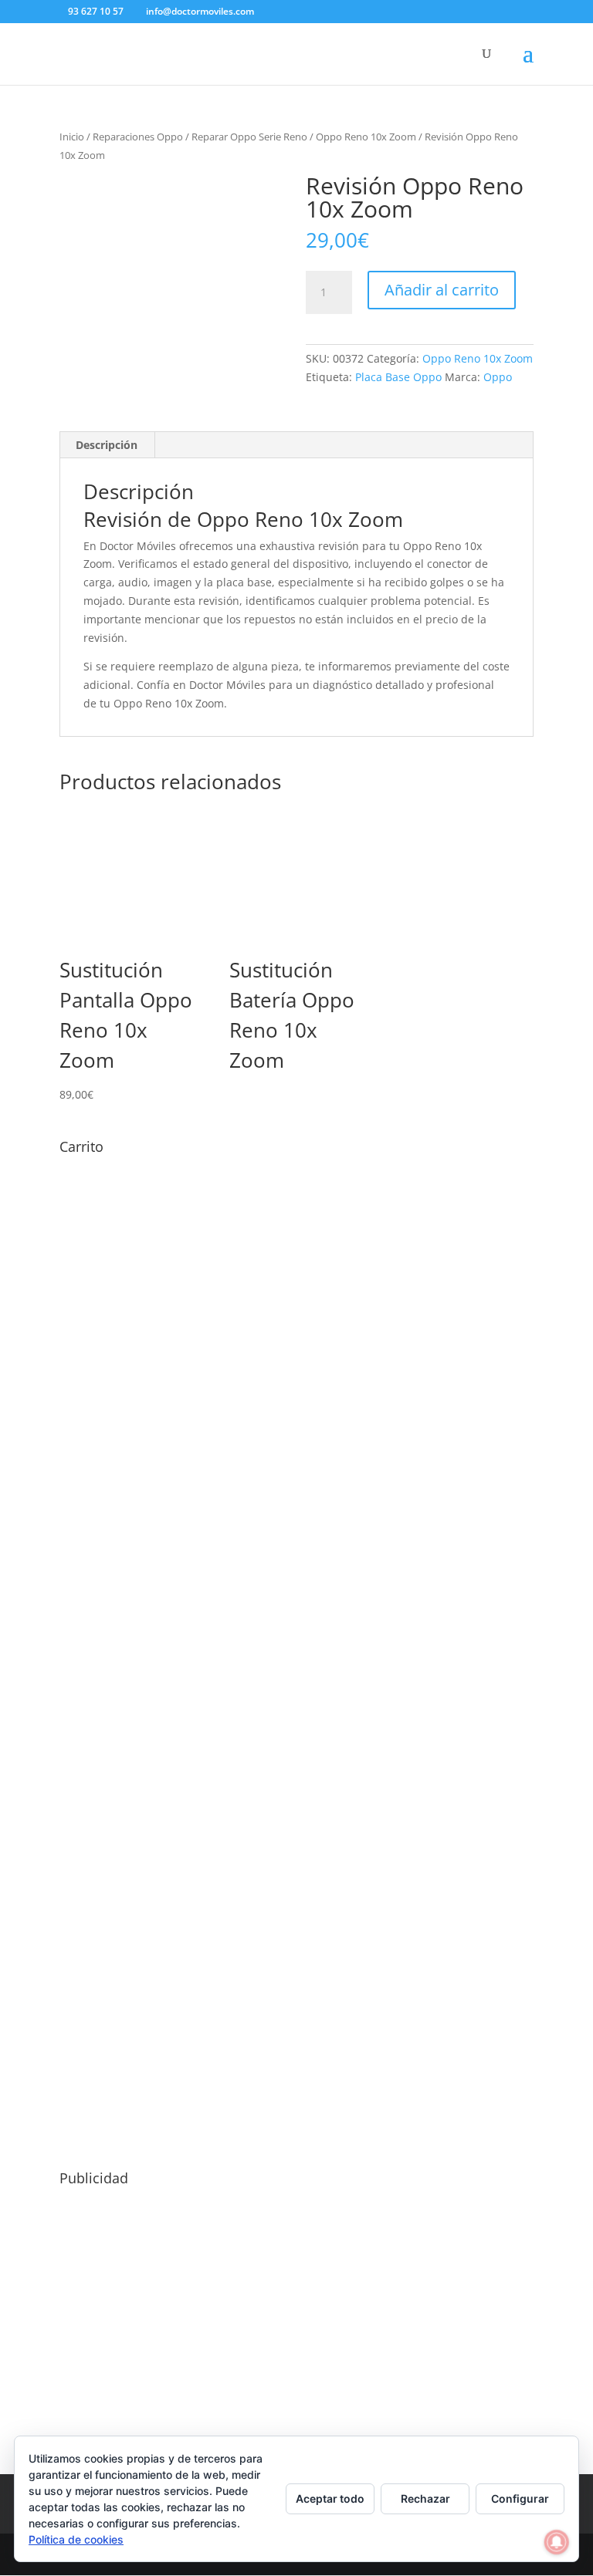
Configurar (520, 2498)
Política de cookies (76, 2539)
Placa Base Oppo (398, 377)
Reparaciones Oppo (138, 137)
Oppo (498, 377)
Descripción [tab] (107, 445)
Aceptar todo (330, 2498)
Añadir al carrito (442, 290)
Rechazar (425, 2498)
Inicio (72, 137)
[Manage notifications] (557, 2542)
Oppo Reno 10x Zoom (366, 137)
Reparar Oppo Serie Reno (249, 137)
